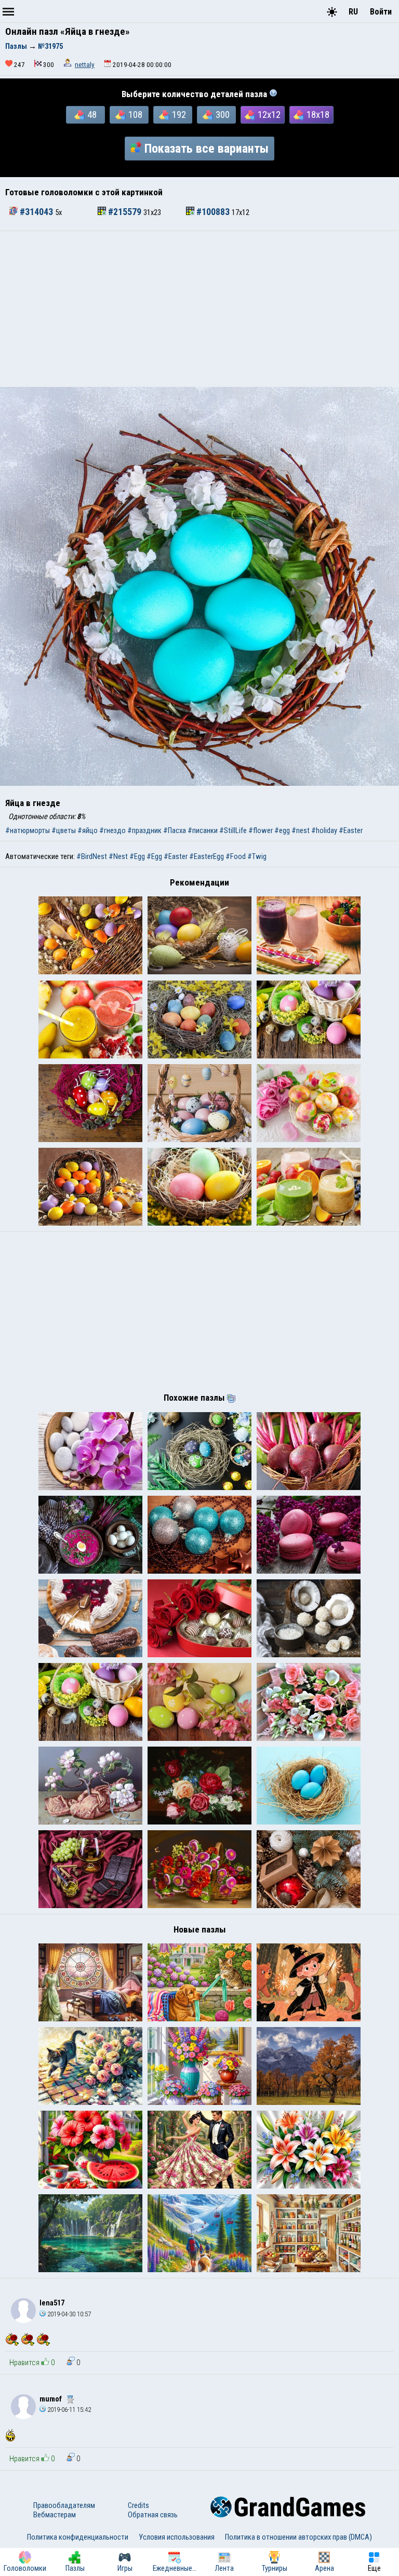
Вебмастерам (55, 2515)
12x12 (269, 115)
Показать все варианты (207, 149)
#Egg (137, 856)
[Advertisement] (199, 309)
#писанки (203, 830)
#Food (236, 856)
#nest (301, 830)
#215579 (125, 212)
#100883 (213, 212)
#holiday (324, 830)
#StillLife (233, 830)
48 (92, 115)
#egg (282, 830)
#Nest (118, 856)
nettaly (85, 65)
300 (223, 115)
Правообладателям (64, 2505)
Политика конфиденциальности (78, 2537)
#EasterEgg (207, 856)
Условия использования (177, 2537)
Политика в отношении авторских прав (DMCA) (298, 2537)
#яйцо (88, 830)
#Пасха (175, 830)
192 (179, 115)
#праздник (144, 830)
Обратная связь (153, 2515)
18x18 (318, 115)
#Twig (257, 856)
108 (135, 115)
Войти (381, 12)
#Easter (351, 830)
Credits (138, 2505)
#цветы (64, 830)
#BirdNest (92, 856)
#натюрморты (28, 830)
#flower (261, 830)
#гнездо (112, 830)
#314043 (36, 212)
